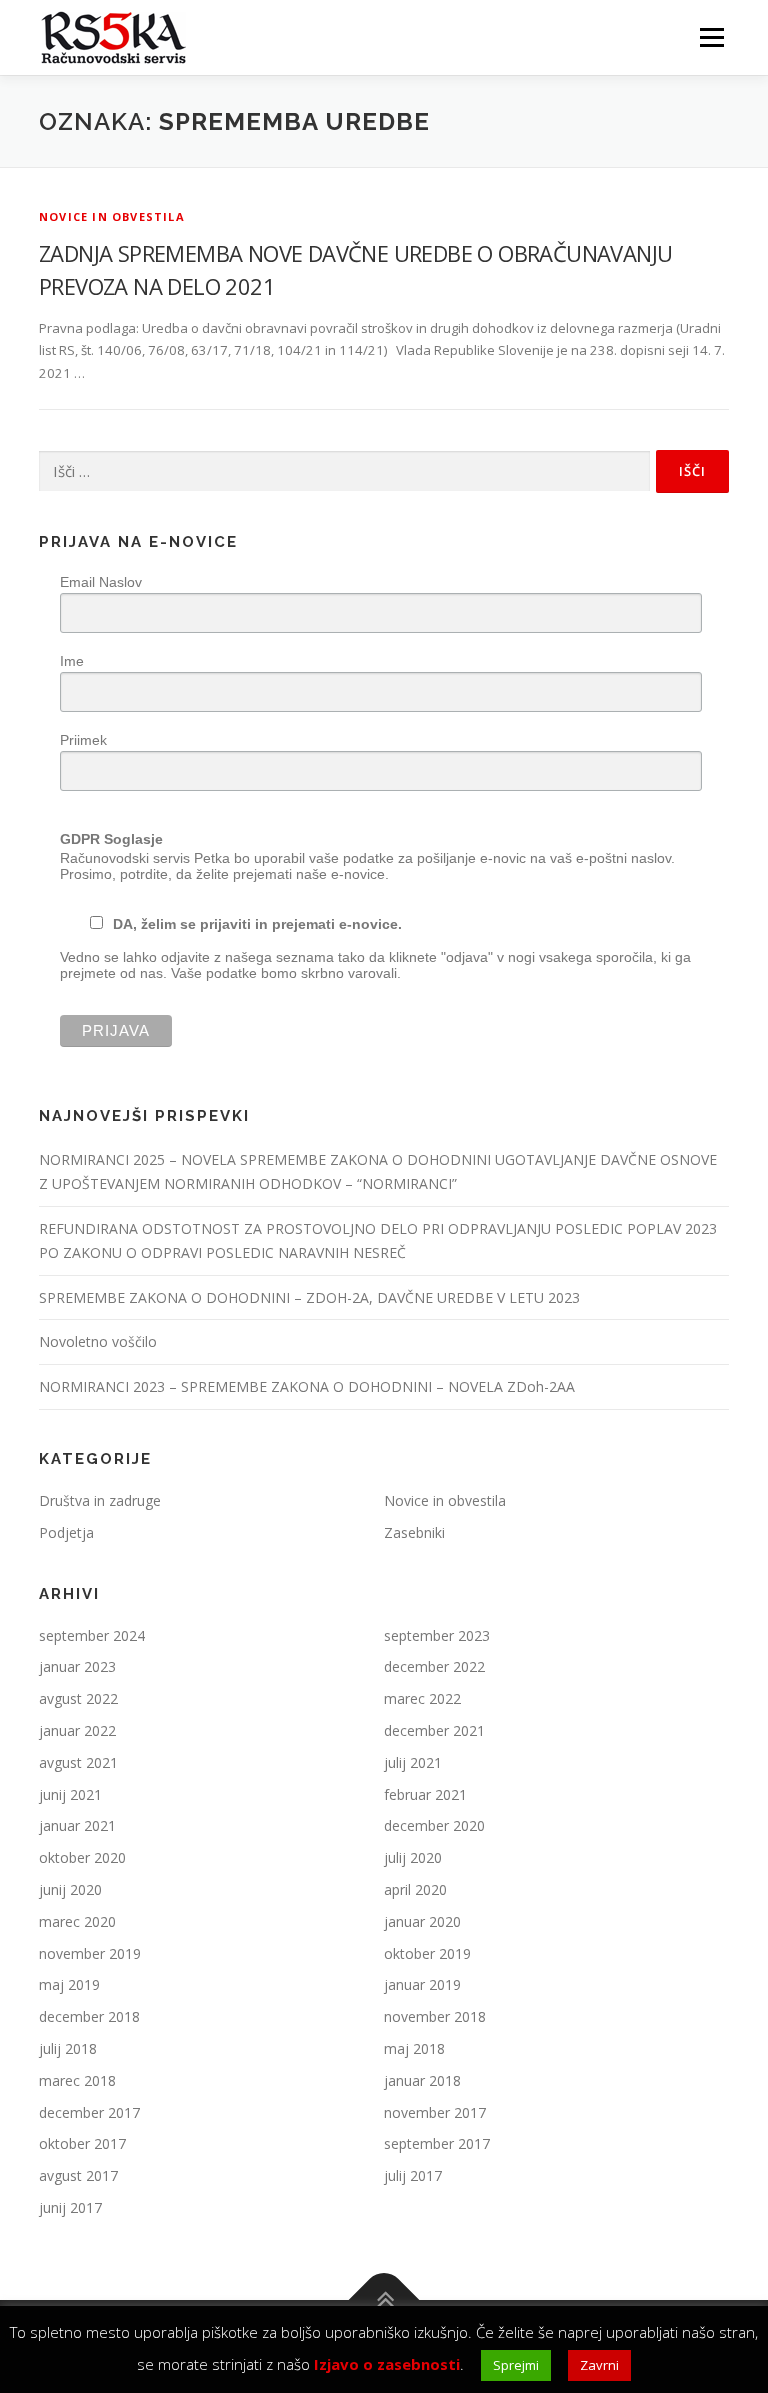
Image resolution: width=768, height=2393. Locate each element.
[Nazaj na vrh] (384, 2299)
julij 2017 (413, 2175)
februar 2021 (425, 1794)
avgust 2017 (78, 2175)
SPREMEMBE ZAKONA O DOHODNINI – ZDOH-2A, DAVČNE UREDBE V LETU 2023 (309, 1297)
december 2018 (89, 2016)
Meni (709, 37)
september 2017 (437, 2143)
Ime (72, 661)
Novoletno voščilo (98, 1341)
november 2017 (435, 2112)
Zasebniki (414, 1532)
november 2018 (435, 2016)
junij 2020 (70, 1889)
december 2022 (434, 1666)
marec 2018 (77, 2080)
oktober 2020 (82, 1857)
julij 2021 (413, 1762)
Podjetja (66, 1532)
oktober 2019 (427, 1953)
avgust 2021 (78, 1762)
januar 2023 (77, 1666)
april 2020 (415, 1889)
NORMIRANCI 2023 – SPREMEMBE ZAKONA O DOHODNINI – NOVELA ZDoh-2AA (307, 1386)
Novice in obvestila (112, 216)
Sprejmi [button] (516, 2365)
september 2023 (437, 1635)
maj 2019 (69, 1984)
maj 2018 (414, 2048)
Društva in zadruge (100, 1500)
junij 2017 (70, 2207)
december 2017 (89, 2112)
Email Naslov (101, 582)
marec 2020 (77, 1921)
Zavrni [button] (599, 2365)
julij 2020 (413, 1857)
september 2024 (92, 1635)
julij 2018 (68, 2048)
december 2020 (434, 1825)
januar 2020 (422, 1921)
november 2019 (90, 1953)
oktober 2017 (82, 2143)
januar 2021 (77, 1825)
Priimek (83, 740)
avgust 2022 (78, 1698)
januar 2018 (422, 2080)
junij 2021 (70, 1794)
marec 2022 (422, 1698)
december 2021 (434, 1730)
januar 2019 (422, 1984)
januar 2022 (77, 1730)
